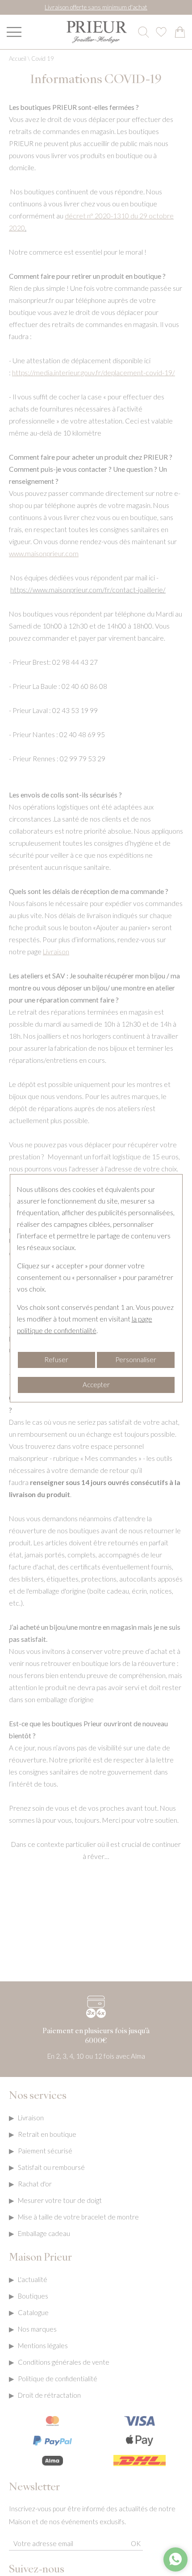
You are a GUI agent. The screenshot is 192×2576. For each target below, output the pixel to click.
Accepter (96, 1384)
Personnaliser (136, 1359)
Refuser (56, 1359)
